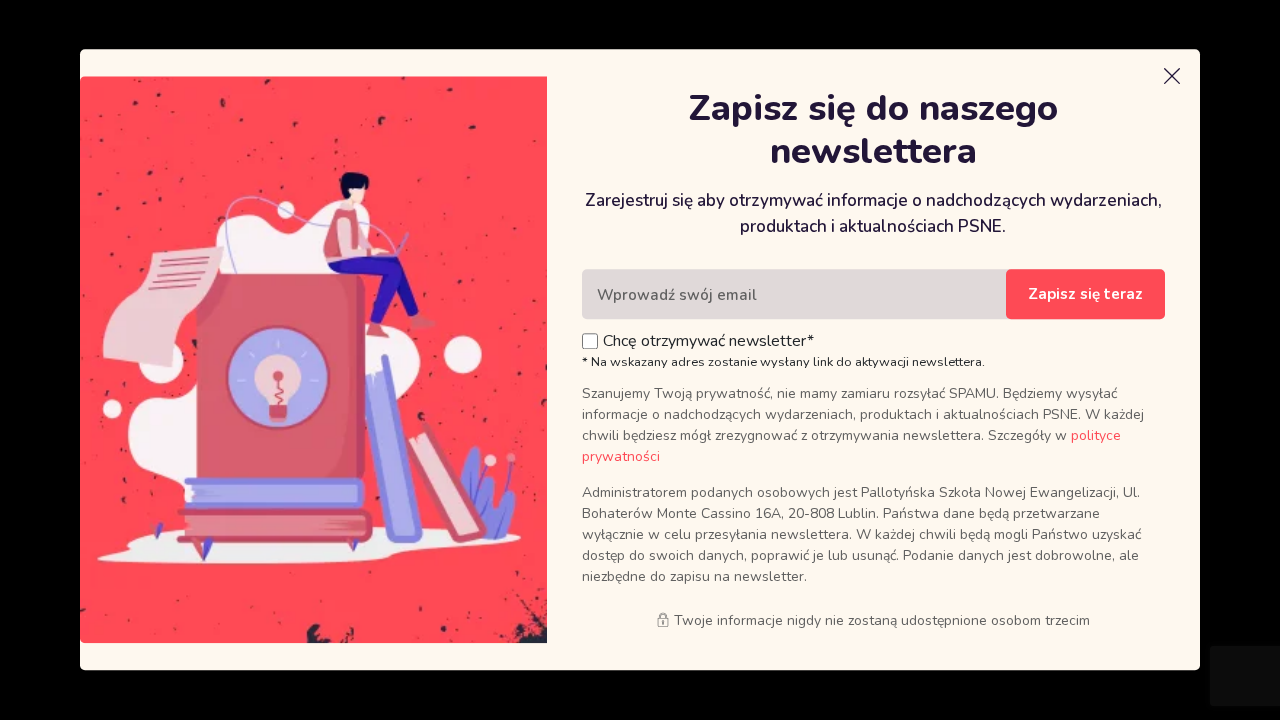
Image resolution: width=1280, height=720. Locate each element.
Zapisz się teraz (1085, 295)
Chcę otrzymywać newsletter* (708, 342)
